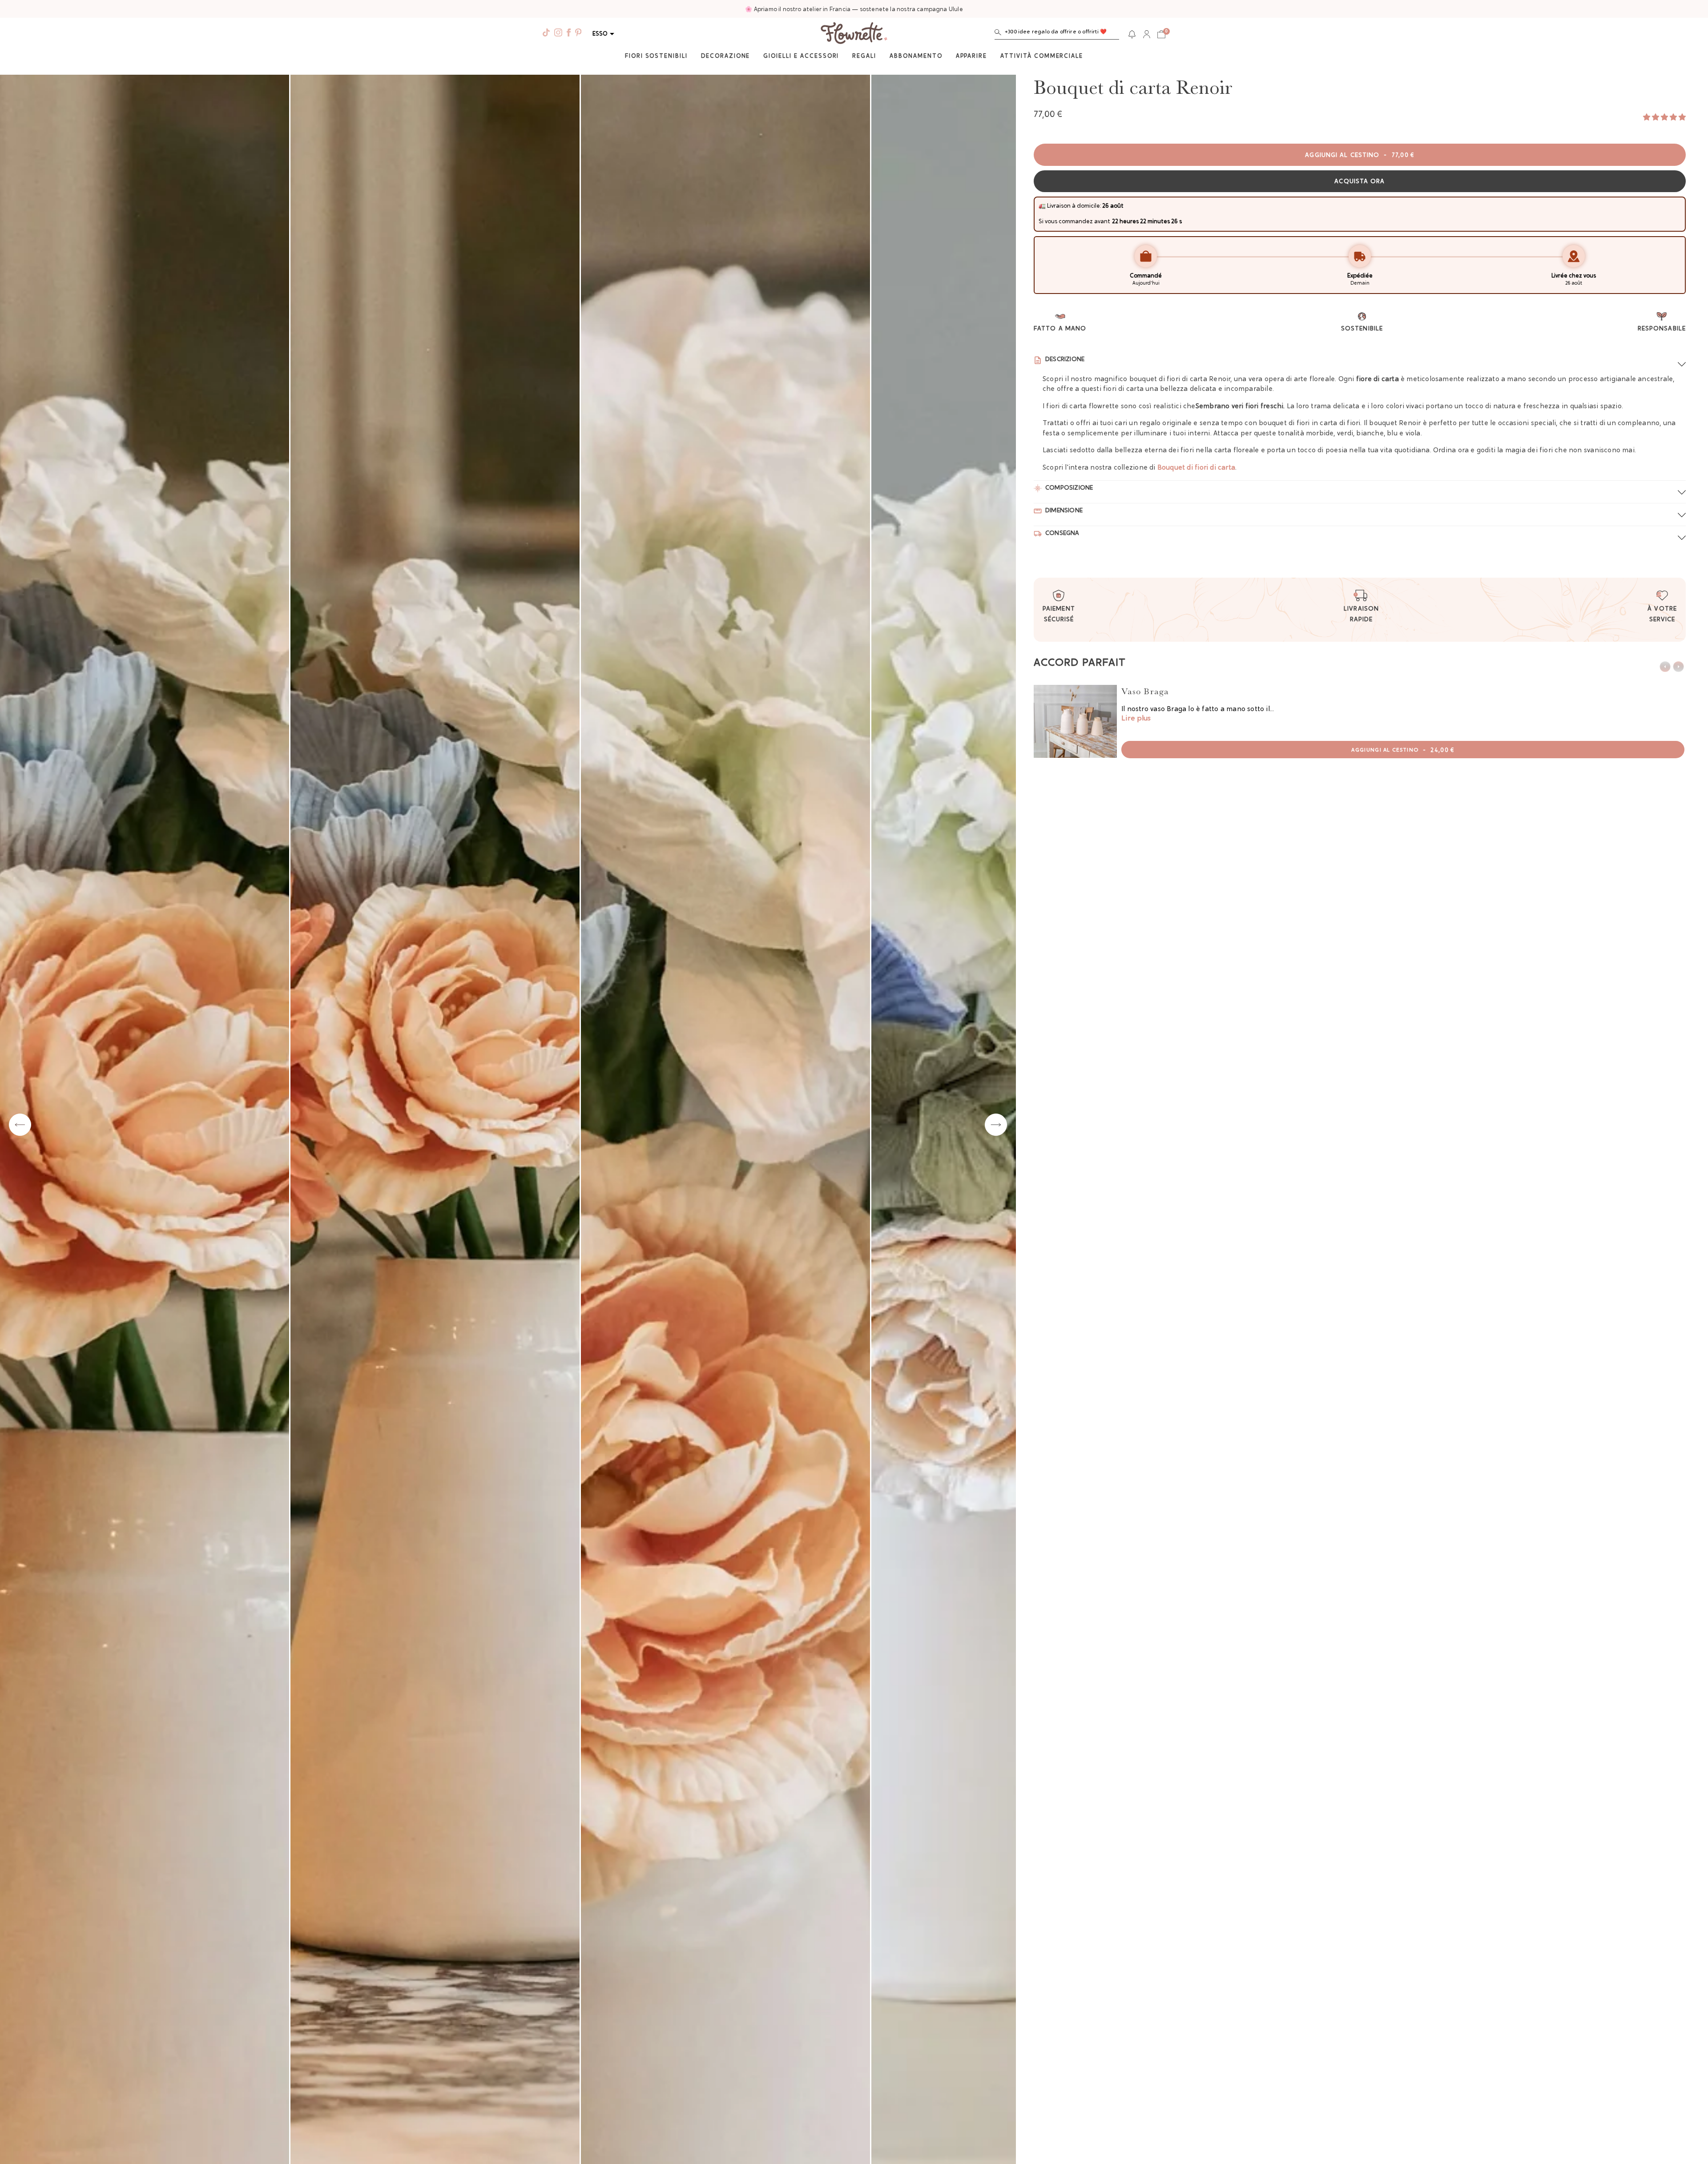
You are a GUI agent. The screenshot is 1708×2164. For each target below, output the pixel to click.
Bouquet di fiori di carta (1196, 468)
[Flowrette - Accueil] (854, 34)
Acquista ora (1360, 182)
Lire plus (1136, 719)
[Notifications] (1132, 34)
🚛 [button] (1042, 206)
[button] (1057, 34)
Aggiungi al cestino (1360, 156)
